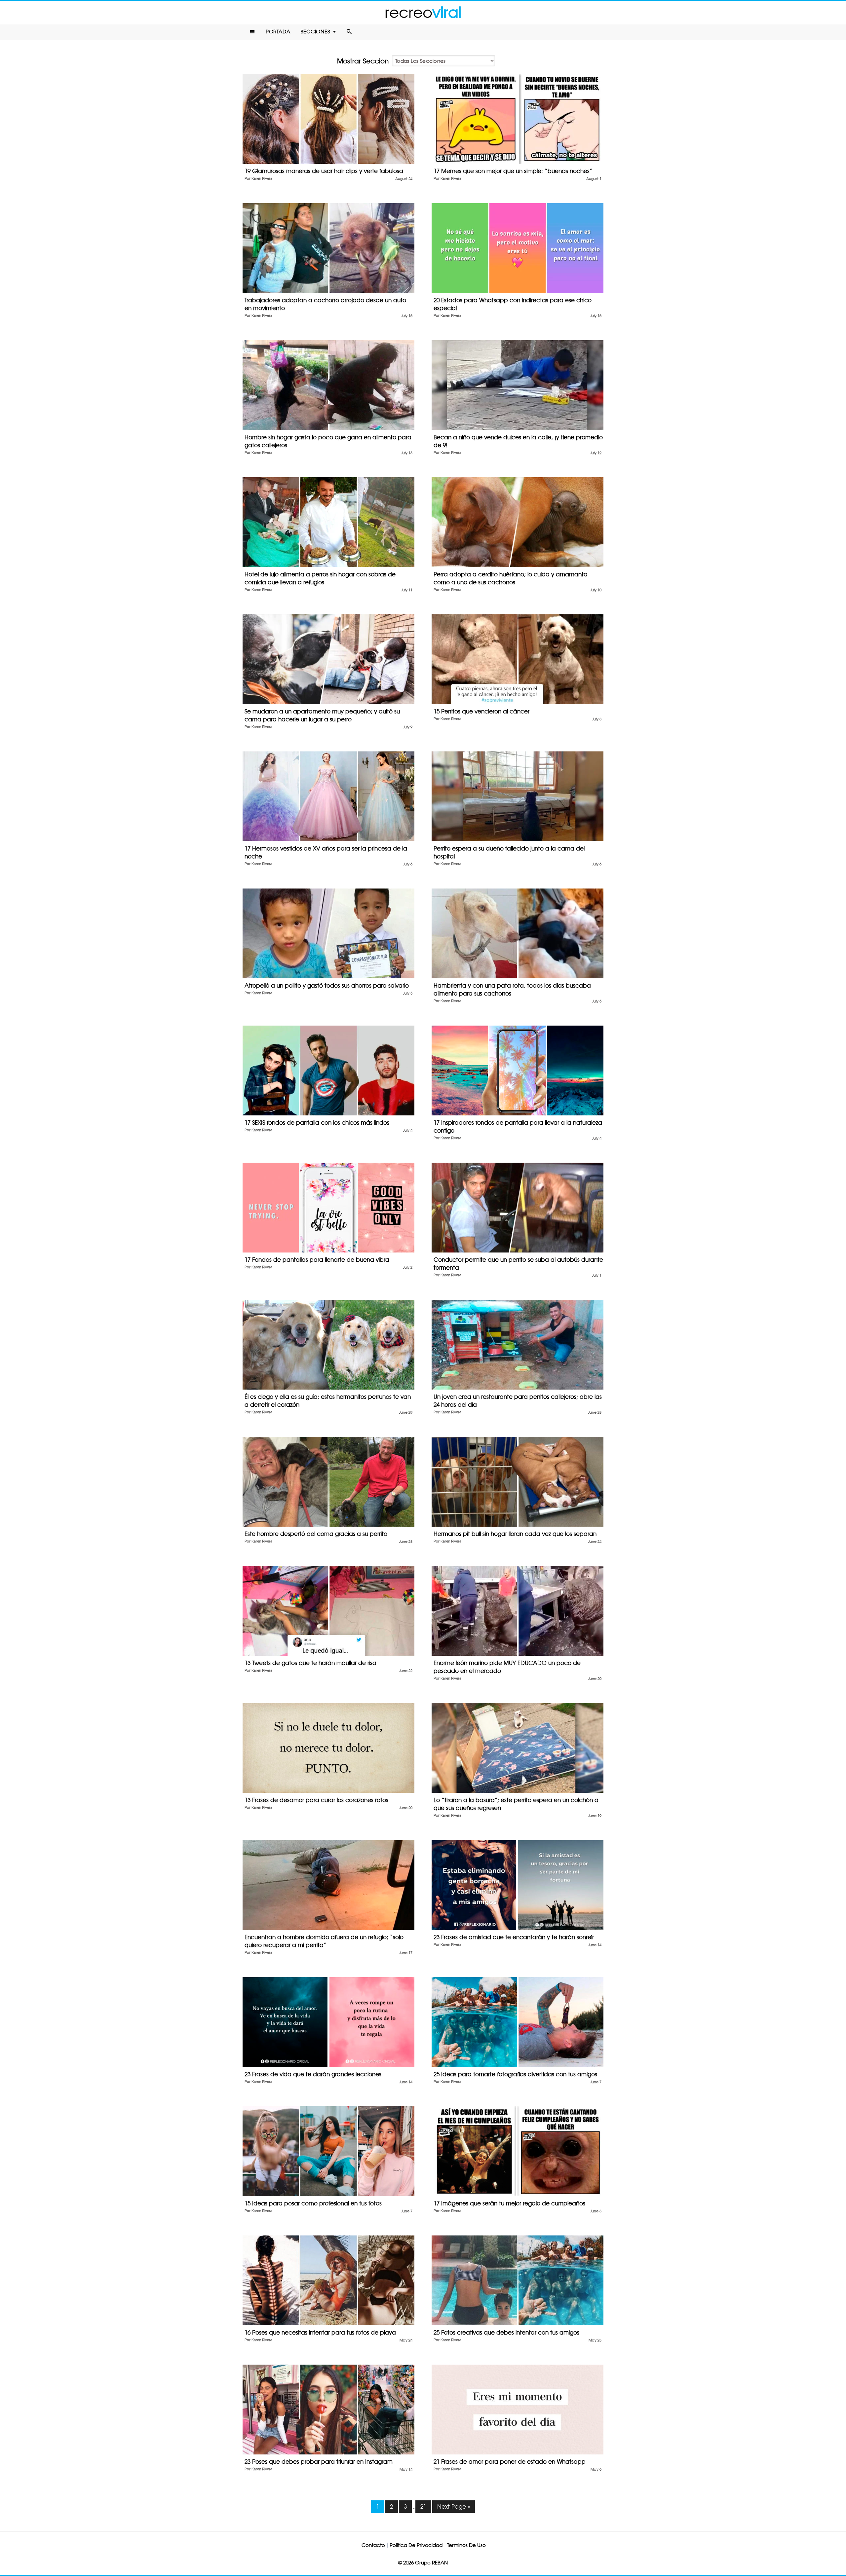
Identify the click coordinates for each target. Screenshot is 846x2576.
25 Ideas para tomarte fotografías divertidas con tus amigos (515, 2074)
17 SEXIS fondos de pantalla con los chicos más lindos (317, 1123)
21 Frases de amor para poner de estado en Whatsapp (510, 2462)
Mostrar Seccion (363, 61)
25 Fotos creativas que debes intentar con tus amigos (506, 2332)
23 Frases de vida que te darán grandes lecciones (313, 2074)
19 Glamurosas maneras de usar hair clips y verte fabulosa (324, 171)
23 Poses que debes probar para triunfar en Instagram (319, 2462)
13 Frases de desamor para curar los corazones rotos (316, 1800)
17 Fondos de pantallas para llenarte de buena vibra (317, 1260)
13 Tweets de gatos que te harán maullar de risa (310, 1663)
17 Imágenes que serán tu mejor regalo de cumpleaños (509, 2203)
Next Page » (454, 2506)
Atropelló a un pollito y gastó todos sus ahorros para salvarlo (327, 985)
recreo (423, 12)
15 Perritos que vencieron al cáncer (481, 711)
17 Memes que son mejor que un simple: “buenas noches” (513, 171)
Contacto (373, 2545)
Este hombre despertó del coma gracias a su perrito (316, 1534)
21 (423, 2506)
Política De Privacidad (416, 2545)
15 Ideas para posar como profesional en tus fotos (313, 2203)
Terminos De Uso (466, 2545)
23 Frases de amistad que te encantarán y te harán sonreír (514, 1937)
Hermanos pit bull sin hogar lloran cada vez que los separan (515, 1534)
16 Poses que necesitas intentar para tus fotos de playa (320, 2332)
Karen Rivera (262, 179)
